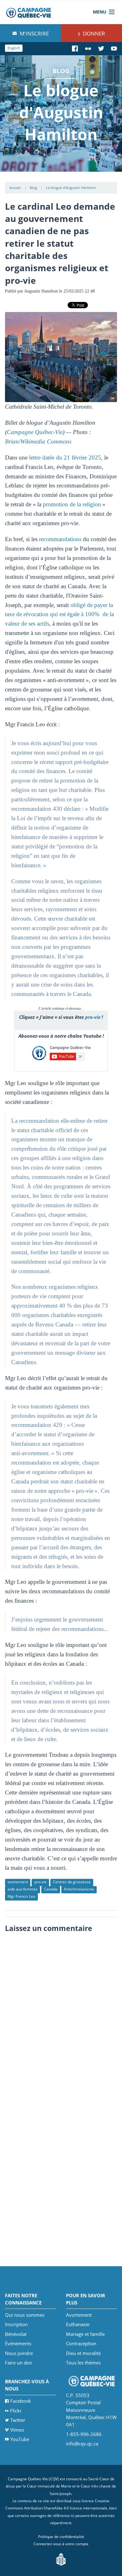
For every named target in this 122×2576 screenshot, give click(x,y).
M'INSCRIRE (34, 33)
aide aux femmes (23, 1889)
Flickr (16, 2411)
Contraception (81, 2343)
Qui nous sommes (25, 2315)
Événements (18, 2343)
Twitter (18, 2420)
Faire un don (19, 2363)
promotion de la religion (72, 504)
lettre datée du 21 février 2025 (65, 457)
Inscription (16, 2324)
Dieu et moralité (83, 2353)
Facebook (21, 2401)
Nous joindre (19, 2353)
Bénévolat (16, 2334)
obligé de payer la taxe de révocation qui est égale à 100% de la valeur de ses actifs (59, 614)
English (14, 48)
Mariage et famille (85, 2334)
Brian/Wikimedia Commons (38, 441)
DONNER (93, 33)
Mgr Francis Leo (21, 1896)
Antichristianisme (79, 1889)
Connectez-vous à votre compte (61, 2544)
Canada (51, 1889)
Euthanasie (78, 2324)
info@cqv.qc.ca (82, 2444)
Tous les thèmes (83, 2363)
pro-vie (93, 1017)
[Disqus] (61, 2015)
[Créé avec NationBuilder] (61, 2559)
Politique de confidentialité (61, 2537)
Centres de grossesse (72, 1882)
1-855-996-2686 (84, 2434)
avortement (18, 1882)
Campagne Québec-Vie (35, 432)
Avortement (79, 2315)
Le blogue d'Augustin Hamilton (71, 188)
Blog (33, 188)
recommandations (60, 539)
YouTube (20, 2439)
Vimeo (17, 2430)
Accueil (15, 188)
